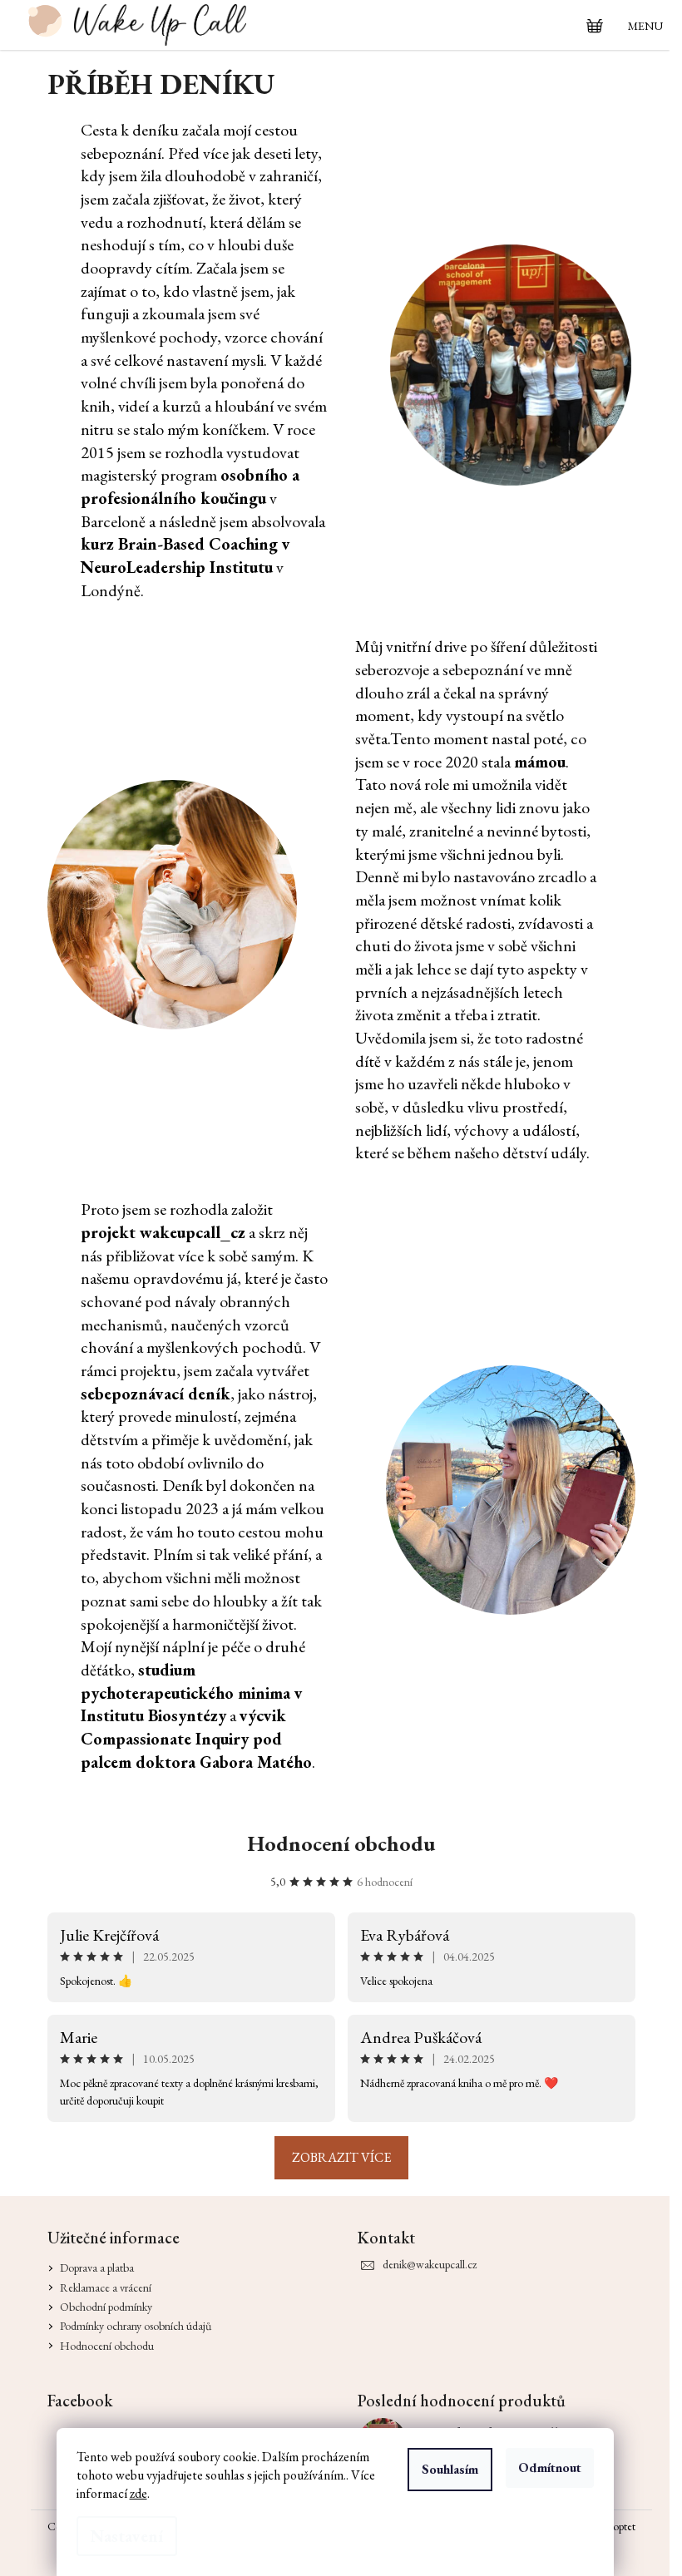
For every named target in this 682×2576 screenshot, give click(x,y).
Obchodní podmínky (106, 2307)
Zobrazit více (341, 2157)
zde (138, 2493)
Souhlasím (450, 2469)
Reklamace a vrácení (106, 2287)
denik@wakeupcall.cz (430, 2264)
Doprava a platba (97, 2268)
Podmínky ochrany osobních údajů (136, 2326)
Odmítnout (550, 2467)
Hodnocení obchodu (341, 1843)
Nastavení (127, 2536)
